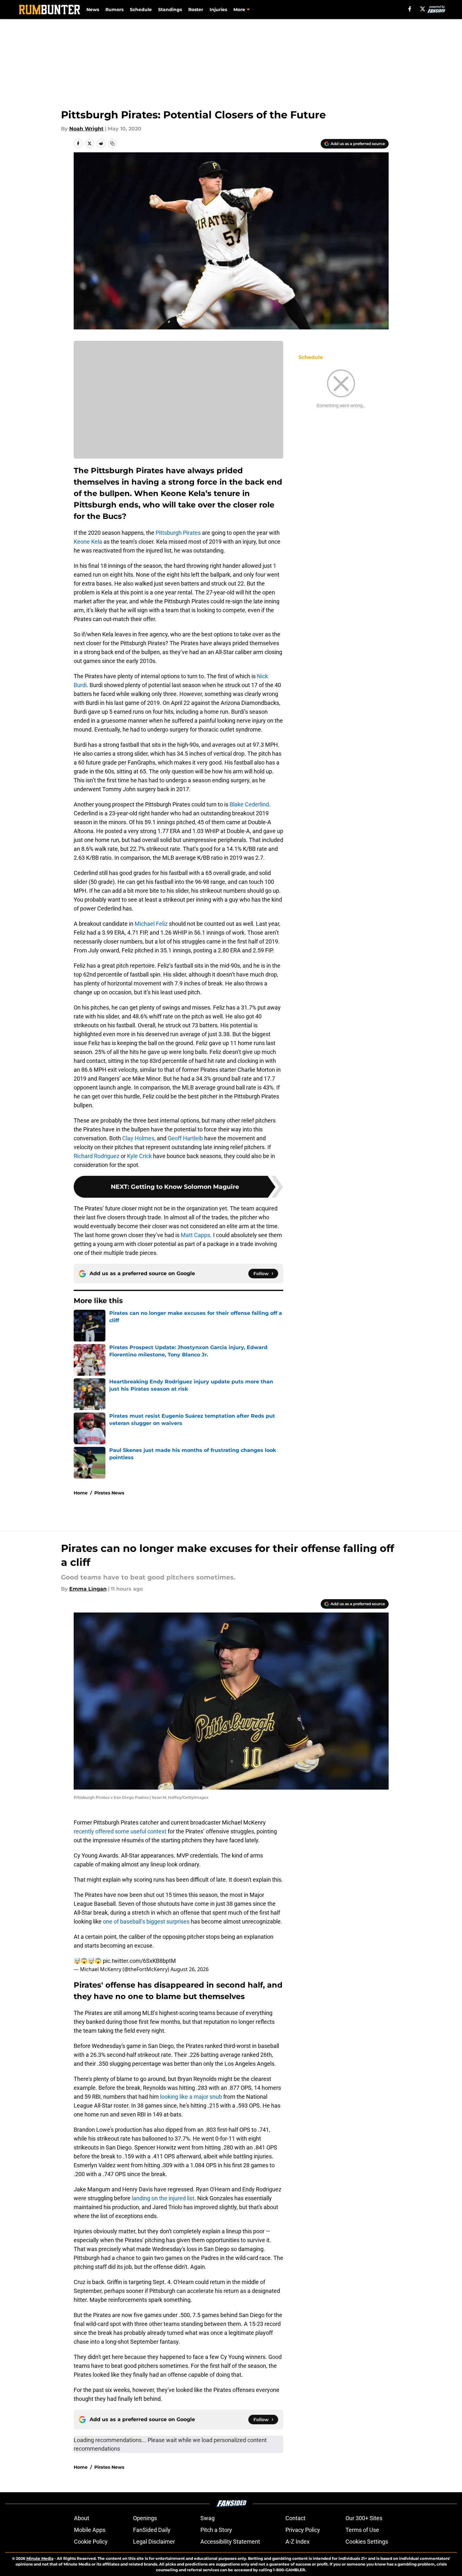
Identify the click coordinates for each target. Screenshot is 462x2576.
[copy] (112, 143)
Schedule (141, 10)
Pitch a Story (216, 2530)
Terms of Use (362, 2530)
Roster (196, 10)
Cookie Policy (91, 2542)
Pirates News (109, 1493)
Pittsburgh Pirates (178, 533)
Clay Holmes (138, 1138)
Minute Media (40, 2558)
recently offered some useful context (120, 1831)
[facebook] (410, 9)
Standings (170, 10)
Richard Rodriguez (97, 1156)
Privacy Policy (303, 2530)
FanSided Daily (152, 2530)
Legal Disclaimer (154, 2542)
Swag (208, 2518)
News (93, 10)
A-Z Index (298, 2542)
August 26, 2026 (190, 1969)
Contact (295, 2518)
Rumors (114, 10)
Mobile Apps (90, 2530)
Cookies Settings (367, 2542)
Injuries (218, 10)
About (82, 2518)
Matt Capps (195, 1235)
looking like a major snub (192, 2097)
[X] (423, 9)
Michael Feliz (151, 924)
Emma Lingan (88, 1589)
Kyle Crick (139, 1156)
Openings (145, 2518)
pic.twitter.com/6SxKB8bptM (139, 1961)
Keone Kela (88, 542)
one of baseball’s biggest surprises (146, 1921)
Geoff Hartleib (185, 1138)
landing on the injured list (163, 2198)
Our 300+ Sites (364, 2518)
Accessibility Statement (230, 2542)
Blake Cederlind (249, 804)
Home (81, 1493)
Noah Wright (86, 129)
